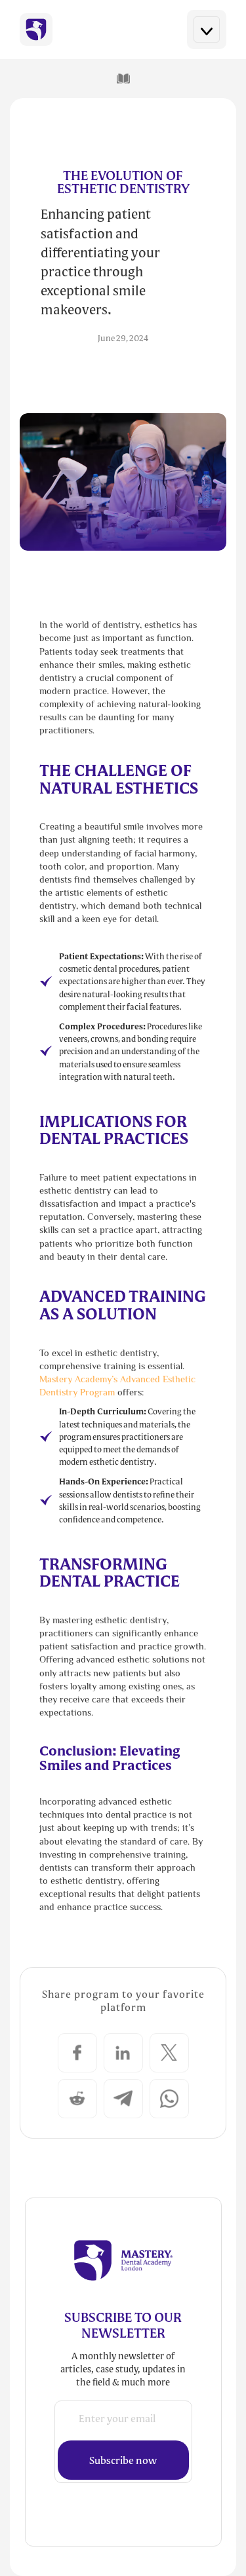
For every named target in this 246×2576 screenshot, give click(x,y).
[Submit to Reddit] (77, 2099)
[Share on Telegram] (123, 2099)
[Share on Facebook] (77, 2053)
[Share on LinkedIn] (123, 2053)
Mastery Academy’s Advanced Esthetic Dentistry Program (117, 1387)
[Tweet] (169, 2053)
